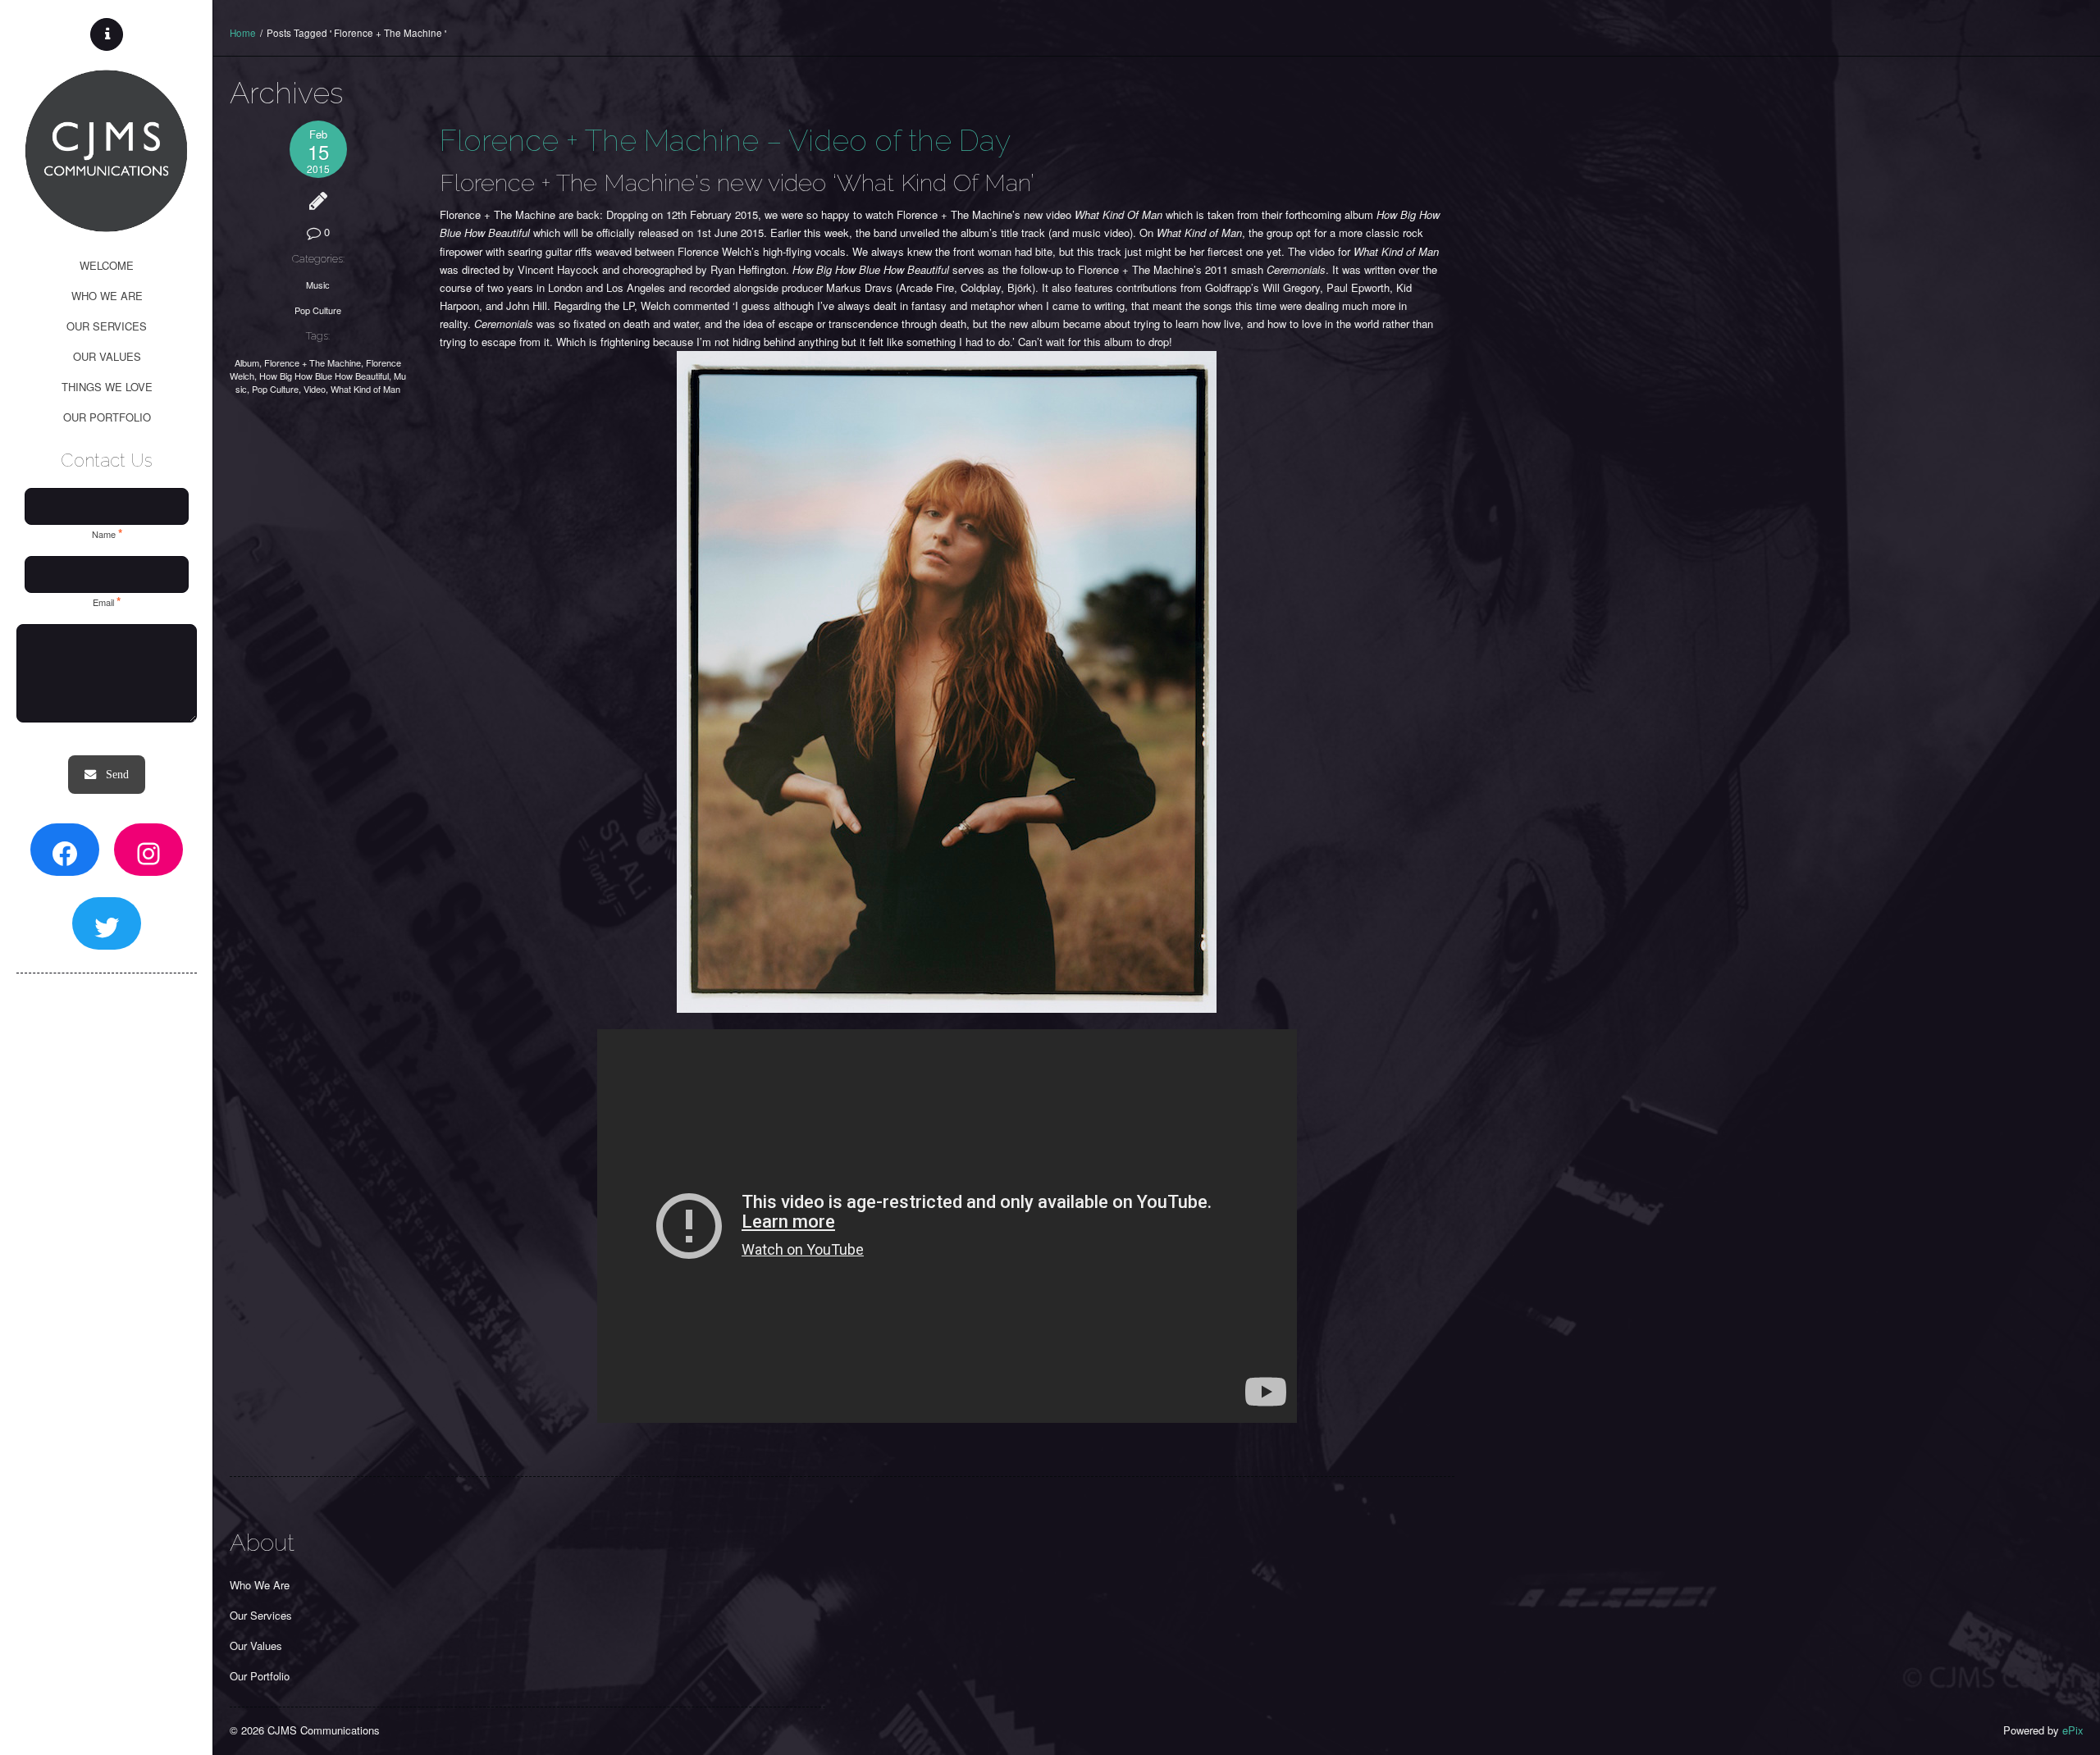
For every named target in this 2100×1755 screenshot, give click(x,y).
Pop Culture (318, 310)
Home (243, 33)
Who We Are (260, 1585)
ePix (2073, 1730)
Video (315, 389)
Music (318, 285)
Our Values (256, 1646)
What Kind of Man (365, 389)
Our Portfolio (260, 1676)
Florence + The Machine (313, 362)
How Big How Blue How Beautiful (324, 376)
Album (247, 362)
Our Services (261, 1615)
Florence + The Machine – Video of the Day (725, 140)
